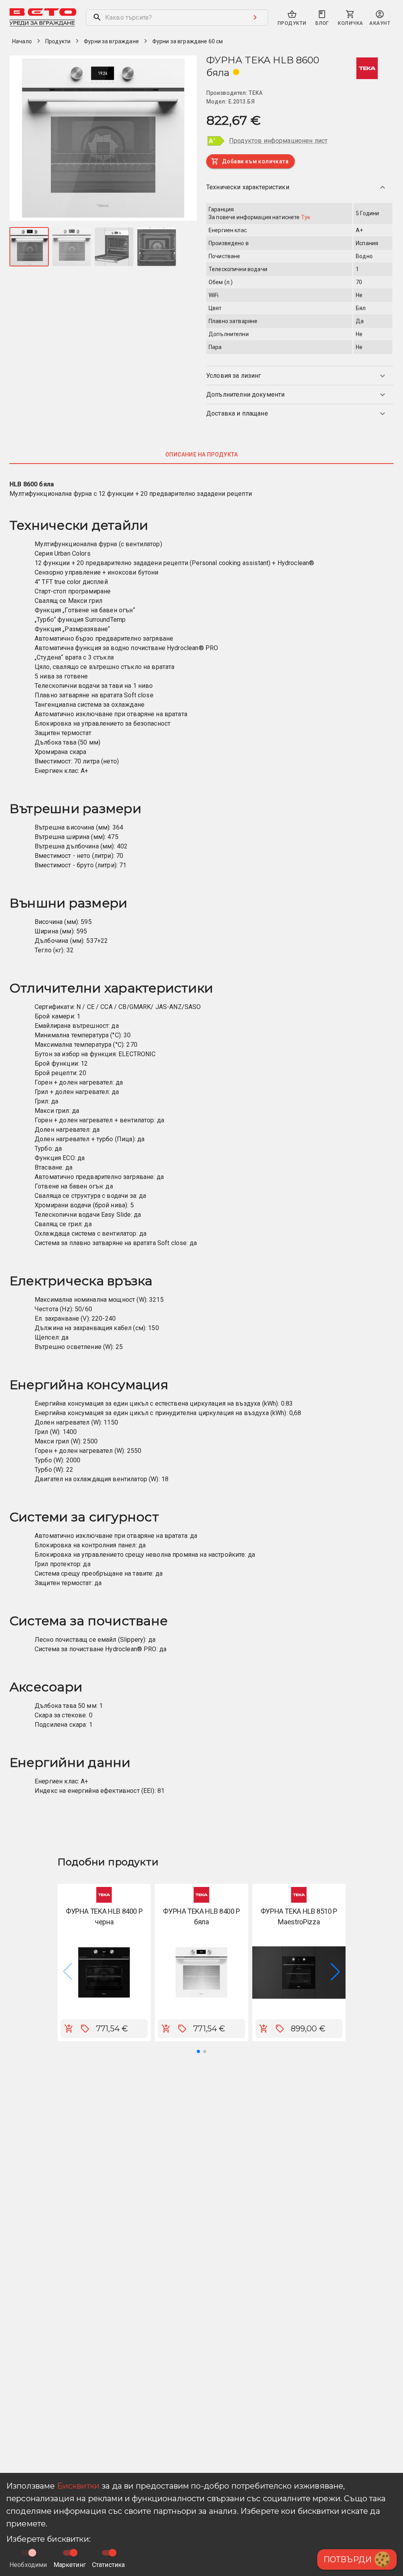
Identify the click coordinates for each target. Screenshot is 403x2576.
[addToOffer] (85, 2029)
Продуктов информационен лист (278, 141)
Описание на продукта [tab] (201, 455)
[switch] (74, 2553)
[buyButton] (69, 2029)
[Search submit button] (255, 17)
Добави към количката (255, 161)
